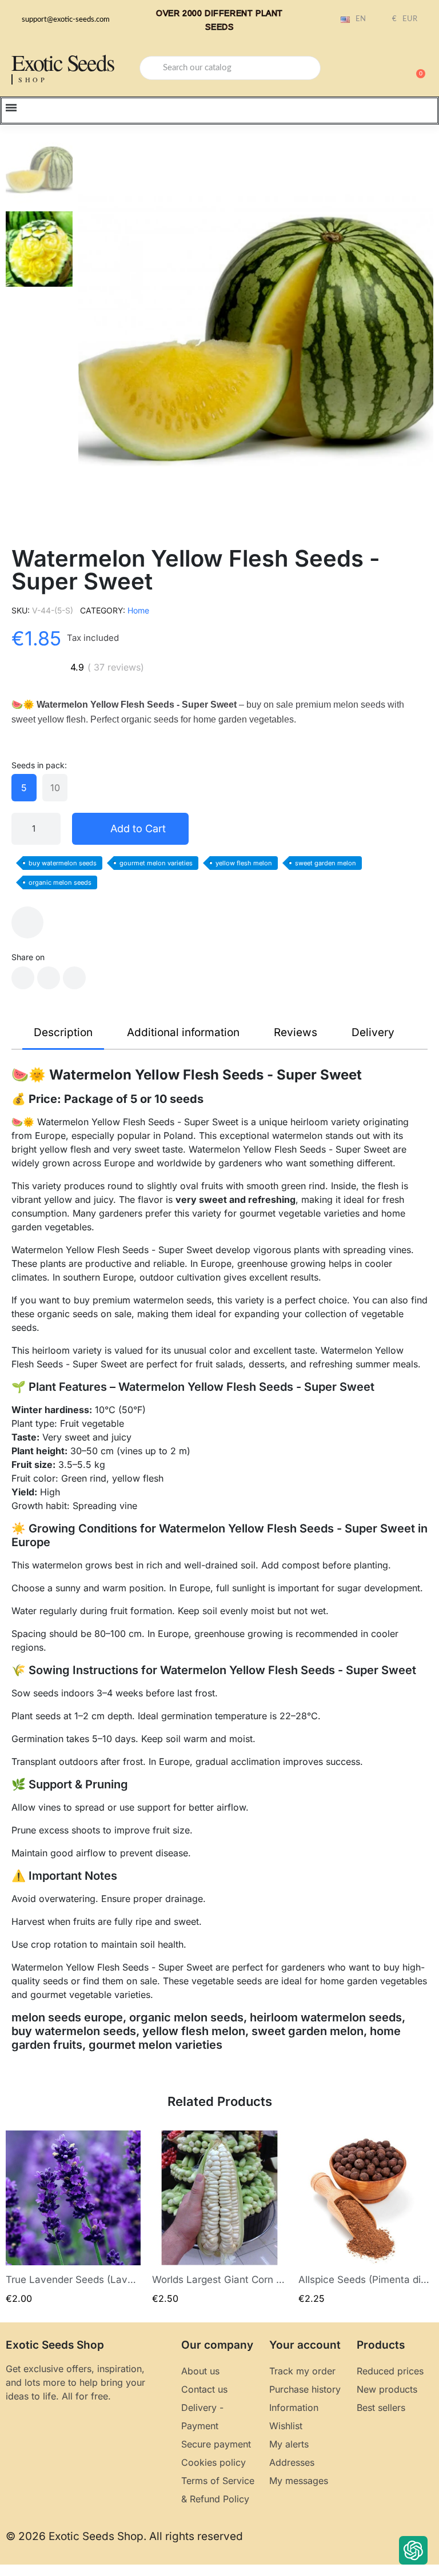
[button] (416, 68)
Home (138, 610)
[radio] (24, 788)
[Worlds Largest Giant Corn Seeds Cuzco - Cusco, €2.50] (219, 2218)
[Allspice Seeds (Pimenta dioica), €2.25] (366, 2218)
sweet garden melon (326, 863)
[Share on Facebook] (23, 978)
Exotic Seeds (63, 62)
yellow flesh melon (244, 863)
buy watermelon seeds (63, 863)
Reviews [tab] (296, 1032)
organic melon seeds (60, 882)
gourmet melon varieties (156, 863)
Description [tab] (63, 1032)
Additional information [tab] (183, 1032)
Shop (33, 79)
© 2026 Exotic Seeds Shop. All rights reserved (124, 2536)
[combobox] (230, 68)
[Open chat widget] (413, 2550)
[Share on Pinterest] (74, 978)
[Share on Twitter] (49, 978)
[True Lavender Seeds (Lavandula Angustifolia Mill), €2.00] (73, 2218)
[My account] (376, 69)
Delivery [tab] (373, 1032)
